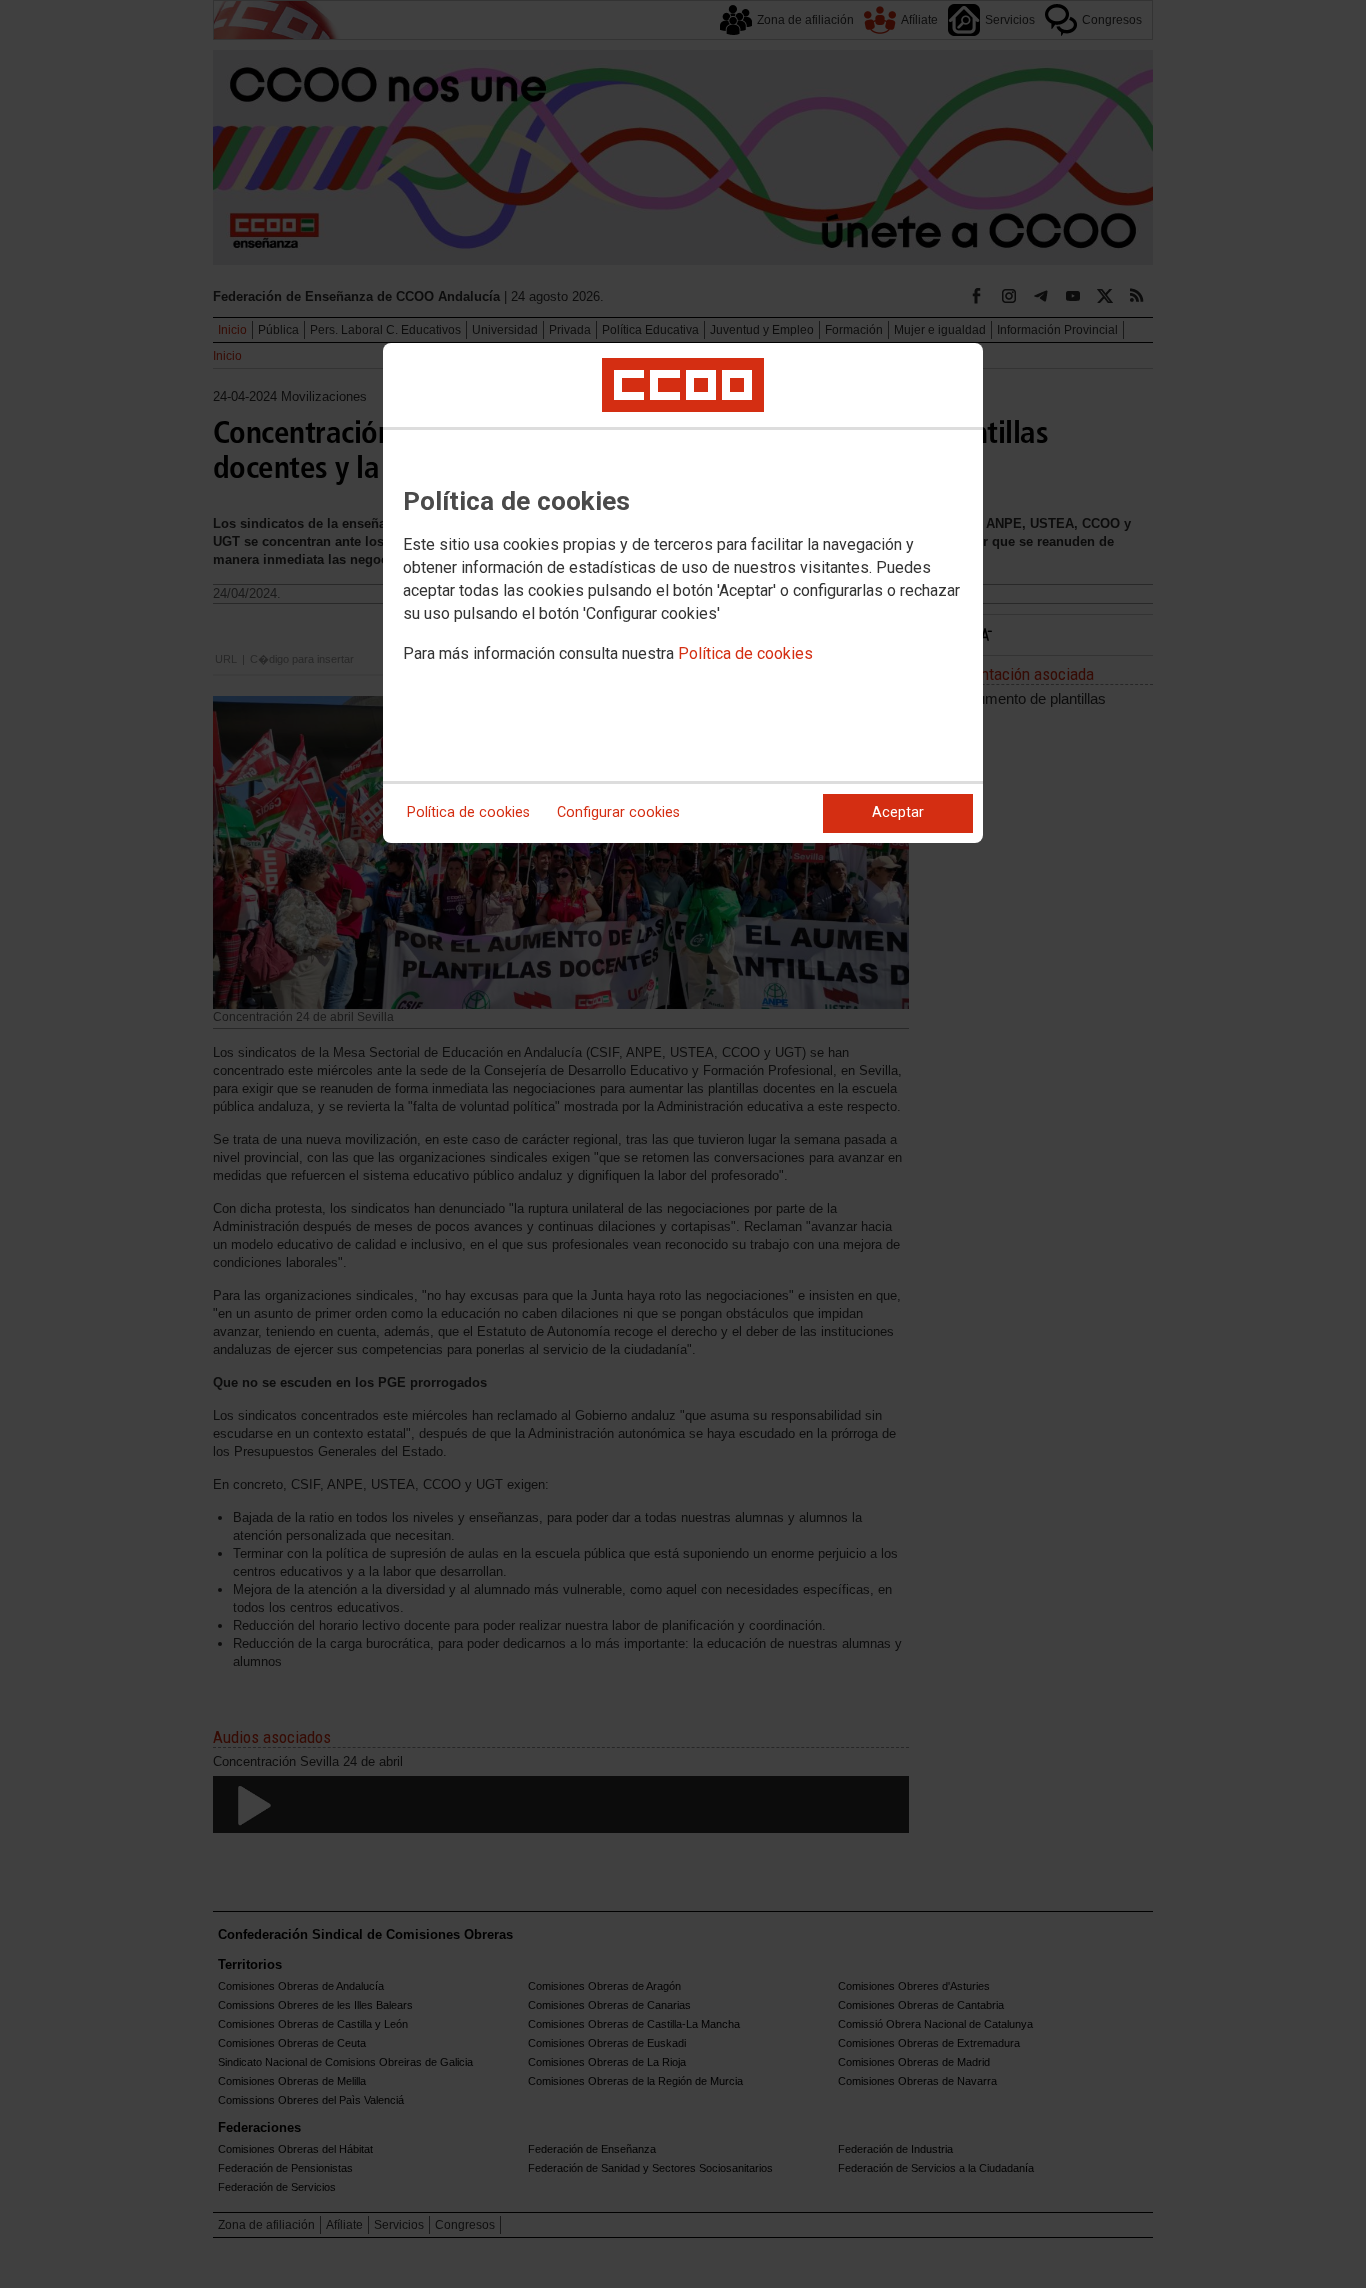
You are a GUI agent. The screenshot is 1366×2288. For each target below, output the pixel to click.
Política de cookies (745, 653)
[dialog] (683, 593)
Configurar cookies (618, 812)
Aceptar (898, 812)
